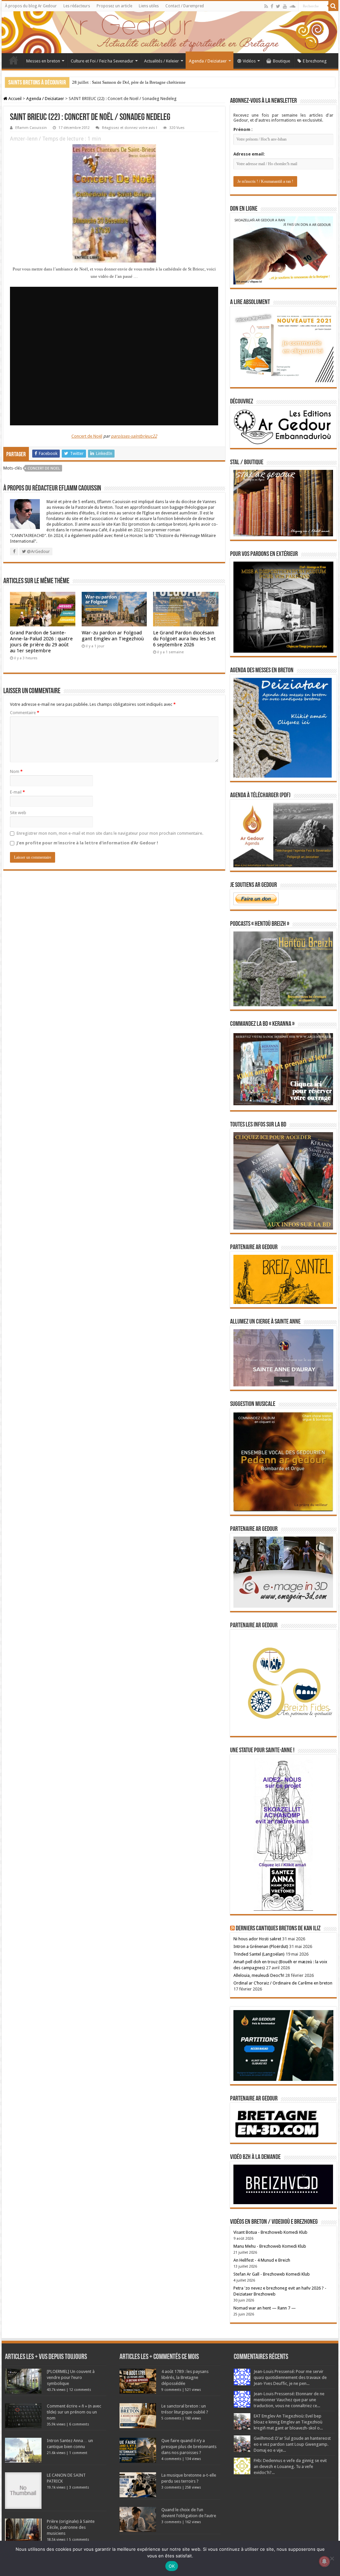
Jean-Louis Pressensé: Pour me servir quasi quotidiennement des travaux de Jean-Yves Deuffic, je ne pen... (290, 2377)
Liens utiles (149, 6)
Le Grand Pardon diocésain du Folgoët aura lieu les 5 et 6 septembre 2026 (184, 639)
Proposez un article (114, 6)
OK (172, 2566)
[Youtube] (285, 6)
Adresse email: (249, 154)
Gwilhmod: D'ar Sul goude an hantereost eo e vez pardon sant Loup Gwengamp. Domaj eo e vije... (292, 2444)
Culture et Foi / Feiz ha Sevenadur (102, 61)
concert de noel (44, 468)
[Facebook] (272, 6)
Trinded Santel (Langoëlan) (259, 1954)
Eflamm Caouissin (31, 128)
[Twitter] (278, 6)
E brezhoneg (315, 61)
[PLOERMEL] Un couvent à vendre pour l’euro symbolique (71, 2377)
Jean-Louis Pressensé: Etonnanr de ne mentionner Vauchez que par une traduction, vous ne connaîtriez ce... (289, 2400)
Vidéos (249, 61)
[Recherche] (333, 6)
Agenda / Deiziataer (208, 61)
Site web (18, 813)
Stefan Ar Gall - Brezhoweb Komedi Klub (272, 2274)
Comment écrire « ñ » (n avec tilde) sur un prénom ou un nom (74, 2412)
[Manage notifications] (324, 2561)
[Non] (332, 2558)
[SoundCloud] (293, 6)
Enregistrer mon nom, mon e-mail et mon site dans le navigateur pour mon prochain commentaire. (110, 833)
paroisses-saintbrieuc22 (134, 436)
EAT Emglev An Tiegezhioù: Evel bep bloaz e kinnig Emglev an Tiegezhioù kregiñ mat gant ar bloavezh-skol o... (288, 2422)
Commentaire (25, 713)
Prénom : (243, 129)
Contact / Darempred (185, 6)
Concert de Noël (87, 436)
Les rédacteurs (77, 6)
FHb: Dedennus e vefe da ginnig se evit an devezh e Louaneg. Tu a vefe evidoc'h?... (290, 2467)
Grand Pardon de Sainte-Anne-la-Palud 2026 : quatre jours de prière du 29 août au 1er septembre (41, 642)
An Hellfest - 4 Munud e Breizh (262, 2260)
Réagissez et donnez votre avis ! (129, 128)
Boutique (282, 61)
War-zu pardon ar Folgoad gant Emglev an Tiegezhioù (113, 636)
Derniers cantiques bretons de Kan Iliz (278, 1929)
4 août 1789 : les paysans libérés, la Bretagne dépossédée (185, 2377)
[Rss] (266, 6)
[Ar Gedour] (170, 32)
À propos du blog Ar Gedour (31, 6)
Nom (16, 771)
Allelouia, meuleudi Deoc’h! (259, 1975)
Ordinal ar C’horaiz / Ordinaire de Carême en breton (283, 1983)
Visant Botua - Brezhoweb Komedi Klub (270, 2232)
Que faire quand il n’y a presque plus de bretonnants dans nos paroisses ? (189, 2447)
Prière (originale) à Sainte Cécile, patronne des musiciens (71, 2527)
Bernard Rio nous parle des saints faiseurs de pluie (117, 82)
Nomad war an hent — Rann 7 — (265, 2308)
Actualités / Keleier (162, 61)
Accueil (14, 60)
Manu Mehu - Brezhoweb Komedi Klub (270, 2246)
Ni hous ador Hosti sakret (257, 1939)
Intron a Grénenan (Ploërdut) (261, 1946)
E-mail (17, 792)
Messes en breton (43, 61)
